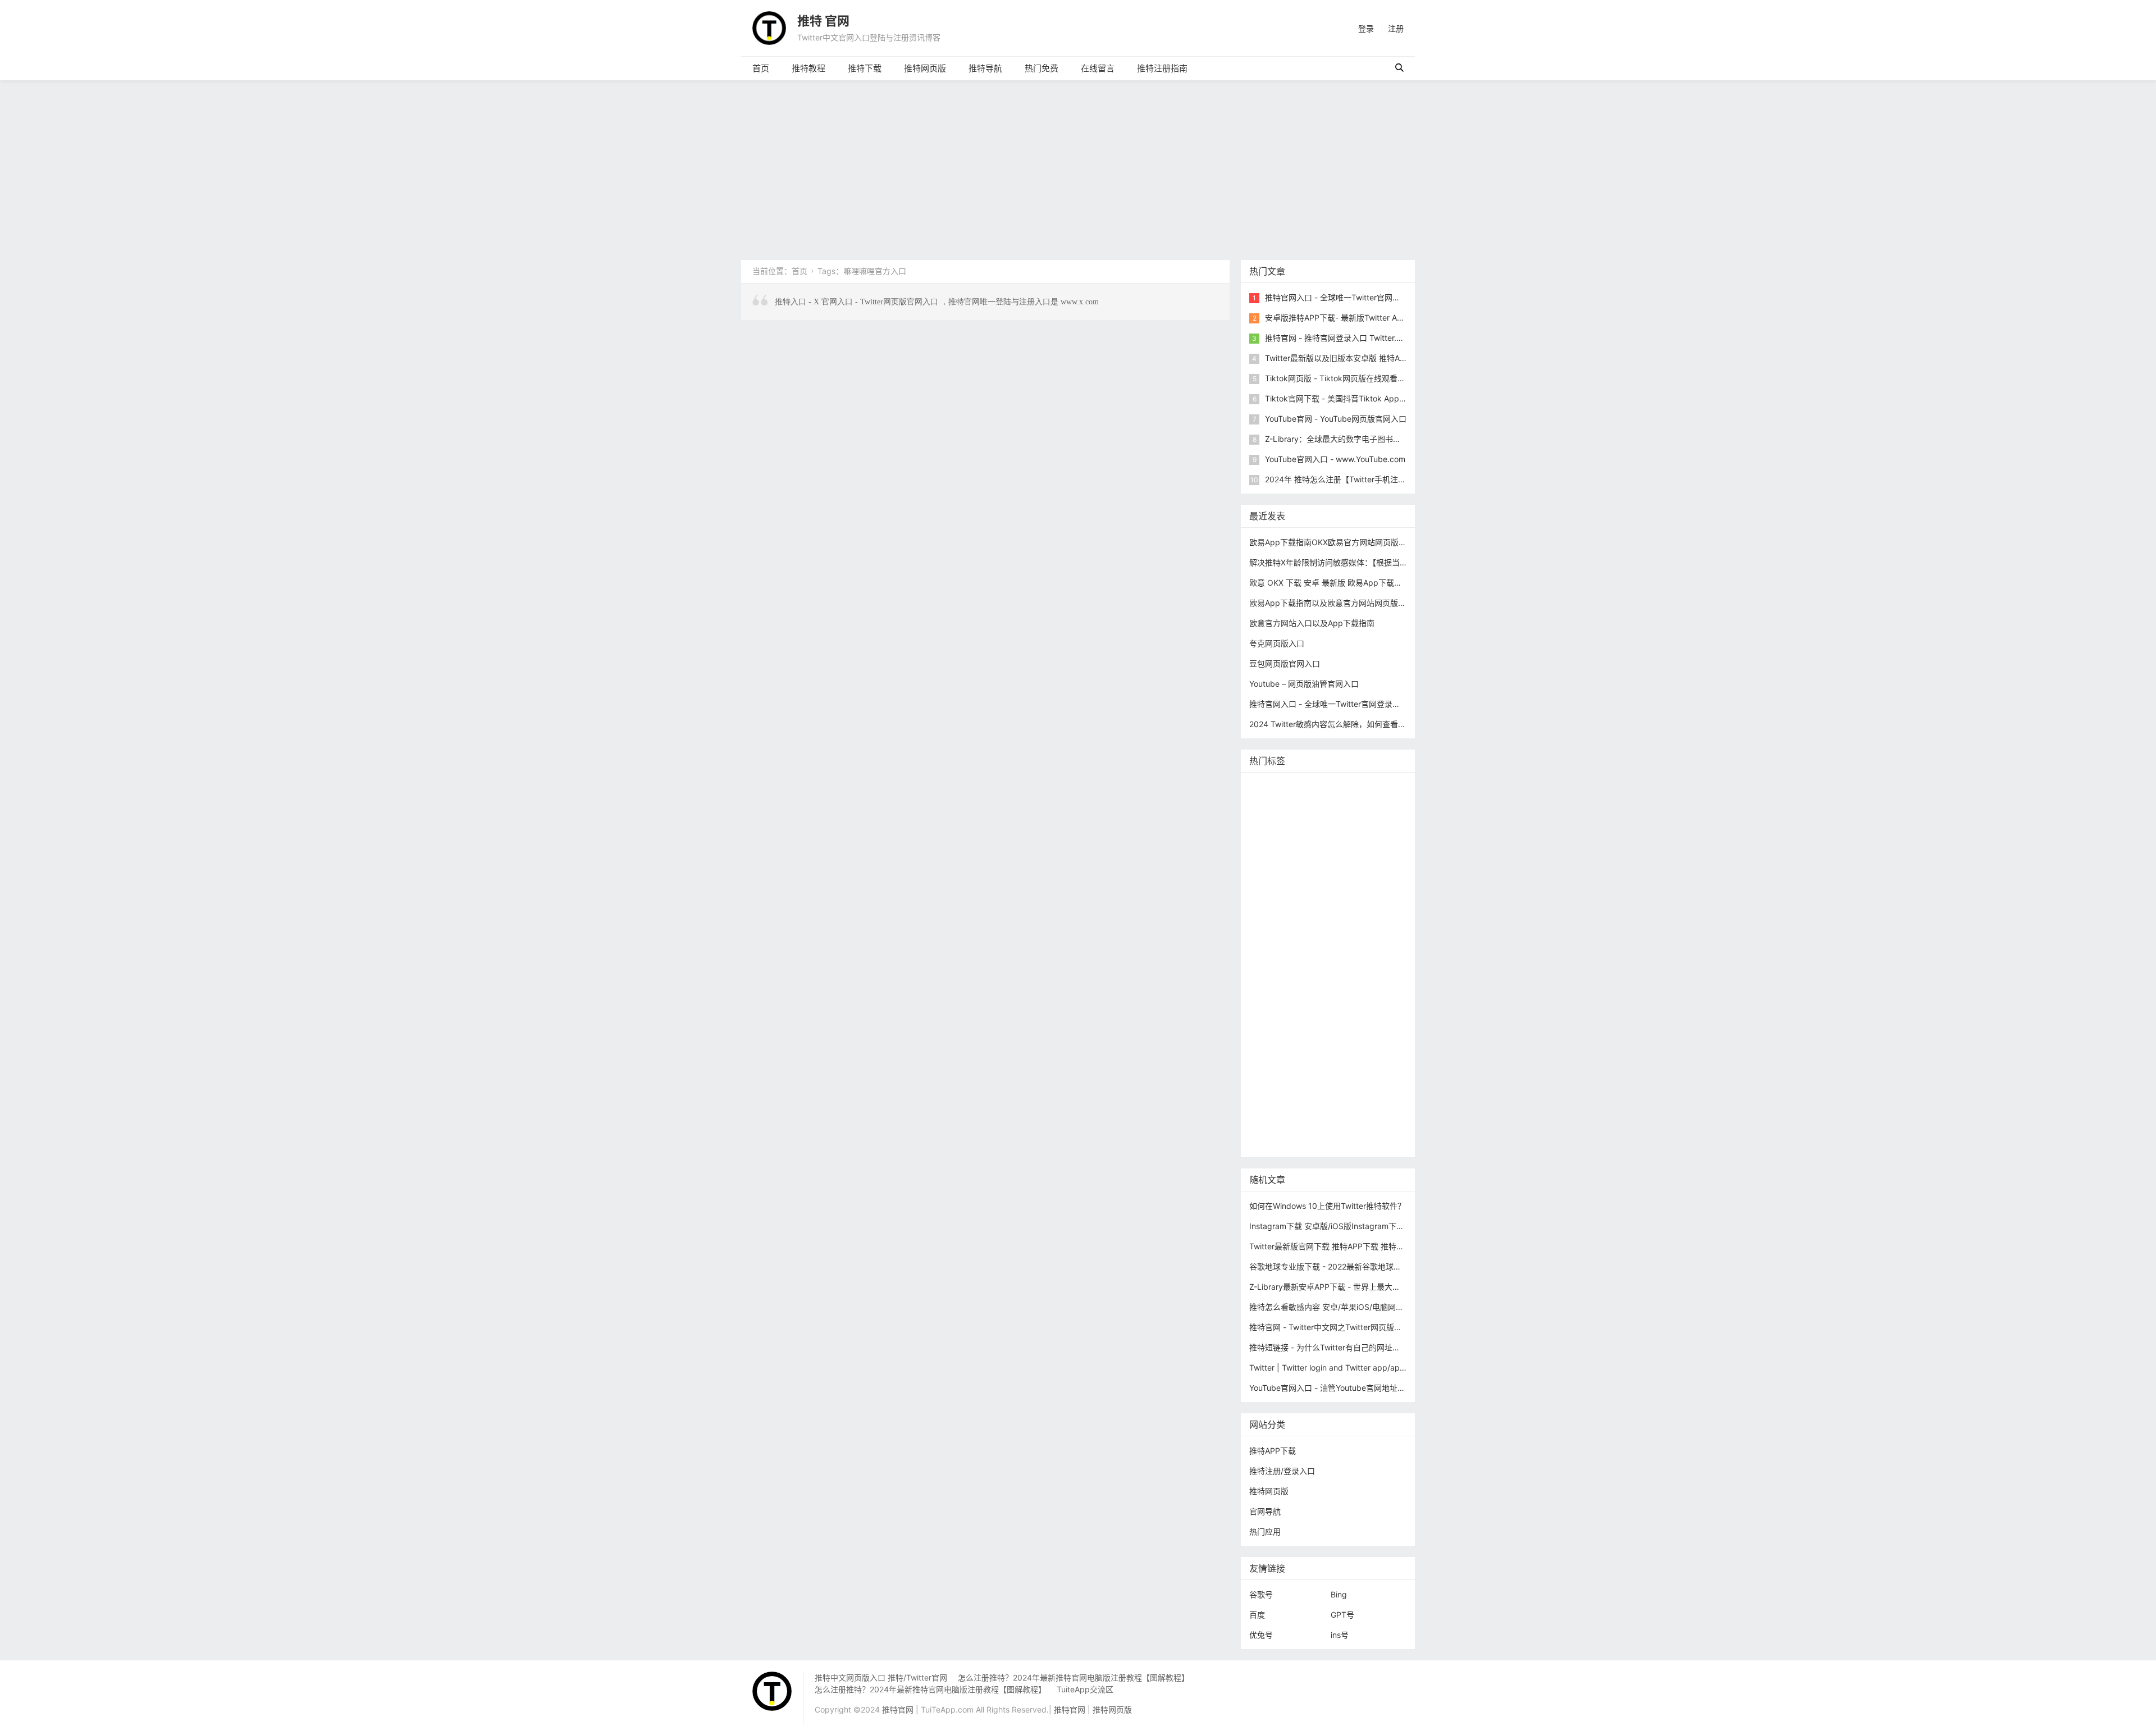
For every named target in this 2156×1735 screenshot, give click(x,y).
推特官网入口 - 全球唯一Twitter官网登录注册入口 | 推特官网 (1372, 297)
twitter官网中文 (1280, 1125)
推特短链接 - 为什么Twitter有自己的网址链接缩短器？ (1344, 1347)
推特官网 (1268, 788)
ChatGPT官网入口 (1340, 956)
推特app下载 (1275, 822)
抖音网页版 (1335, 1108)
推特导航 (985, 68)
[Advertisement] (1078, 165)
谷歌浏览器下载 (1351, 923)
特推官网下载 (1276, 940)
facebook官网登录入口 (1347, 1074)
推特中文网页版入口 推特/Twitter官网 (881, 1677)
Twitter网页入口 (1280, 1024)
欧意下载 (1292, 1041)
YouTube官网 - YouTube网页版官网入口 (1336, 419)
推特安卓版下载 (1345, 855)
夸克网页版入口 (1277, 643)
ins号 (1340, 1635)
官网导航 (1265, 1511)
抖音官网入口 (1339, 1125)
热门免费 (1042, 68)
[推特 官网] (769, 27)
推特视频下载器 (1280, 990)
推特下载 (865, 68)
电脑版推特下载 (1280, 1108)
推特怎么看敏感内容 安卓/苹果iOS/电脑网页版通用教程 (1346, 1307)
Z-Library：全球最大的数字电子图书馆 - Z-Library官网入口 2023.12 (1385, 439)
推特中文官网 (1276, 872)
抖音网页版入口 (1280, 1058)
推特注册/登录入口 (1282, 1471)
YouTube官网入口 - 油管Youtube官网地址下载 (1331, 1388)
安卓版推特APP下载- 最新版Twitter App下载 (1344, 318)
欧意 (1260, 1041)
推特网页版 (925, 68)
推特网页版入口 (1319, 805)
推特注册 (1323, 1007)
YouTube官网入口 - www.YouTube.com (1335, 459)
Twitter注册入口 (1280, 855)
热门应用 (1265, 1531)
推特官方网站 (1356, 839)
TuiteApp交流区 (1085, 1689)
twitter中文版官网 (1283, 923)
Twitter (1370, 1024)
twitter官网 (1376, 805)
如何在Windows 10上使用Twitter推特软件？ (1327, 1206)
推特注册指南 (1162, 68)
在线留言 (1098, 68)
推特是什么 (1335, 990)
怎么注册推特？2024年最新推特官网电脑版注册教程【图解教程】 (1074, 1677)
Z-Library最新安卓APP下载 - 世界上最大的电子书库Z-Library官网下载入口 (1381, 1287)
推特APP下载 (1331, 889)
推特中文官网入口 (1331, 906)
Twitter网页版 (1331, 822)
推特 (1315, 839)
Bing (1339, 1594)
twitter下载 (1383, 889)
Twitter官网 (1361, 788)
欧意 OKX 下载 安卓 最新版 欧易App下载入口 (1330, 583)
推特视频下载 (1333, 973)
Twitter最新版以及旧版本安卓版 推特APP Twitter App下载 (1368, 358)
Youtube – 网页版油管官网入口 (1304, 684)
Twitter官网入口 (1336, 872)
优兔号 (1261, 1635)
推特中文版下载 (1335, 940)
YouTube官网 (1276, 889)
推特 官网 (823, 21)
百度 (1257, 1615)
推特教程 (808, 68)
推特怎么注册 (1276, 1007)
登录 (1366, 28)
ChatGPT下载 (1276, 1091)
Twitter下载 (1273, 1142)
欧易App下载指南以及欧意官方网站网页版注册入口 (1339, 603)
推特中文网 (1272, 906)
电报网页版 (1329, 1091)
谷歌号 (1261, 1594)
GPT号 (1342, 1615)
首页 (761, 68)
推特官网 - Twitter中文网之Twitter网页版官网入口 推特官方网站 (1362, 1327)
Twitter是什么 (1276, 973)
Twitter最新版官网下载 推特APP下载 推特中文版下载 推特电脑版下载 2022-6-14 (1392, 1246)
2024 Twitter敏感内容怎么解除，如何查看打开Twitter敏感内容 (1360, 724)
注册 (1396, 28)
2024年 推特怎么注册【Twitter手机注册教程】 (1347, 479)
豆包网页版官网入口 (1285, 663)
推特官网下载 (1276, 956)
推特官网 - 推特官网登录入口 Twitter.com (1339, 338)
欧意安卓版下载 (1343, 1058)
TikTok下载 (1378, 1091)
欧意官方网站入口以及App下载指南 (1312, 623)
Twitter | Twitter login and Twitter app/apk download (1346, 1368)
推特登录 (1333, 1024)
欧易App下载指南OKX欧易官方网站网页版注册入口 (1340, 542)
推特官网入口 (1276, 839)
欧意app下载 (1275, 1074)
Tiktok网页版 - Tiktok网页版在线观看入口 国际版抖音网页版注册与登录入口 (1399, 378)
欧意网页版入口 (1344, 1041)
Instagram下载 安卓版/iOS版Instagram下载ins (1332, 1226)
